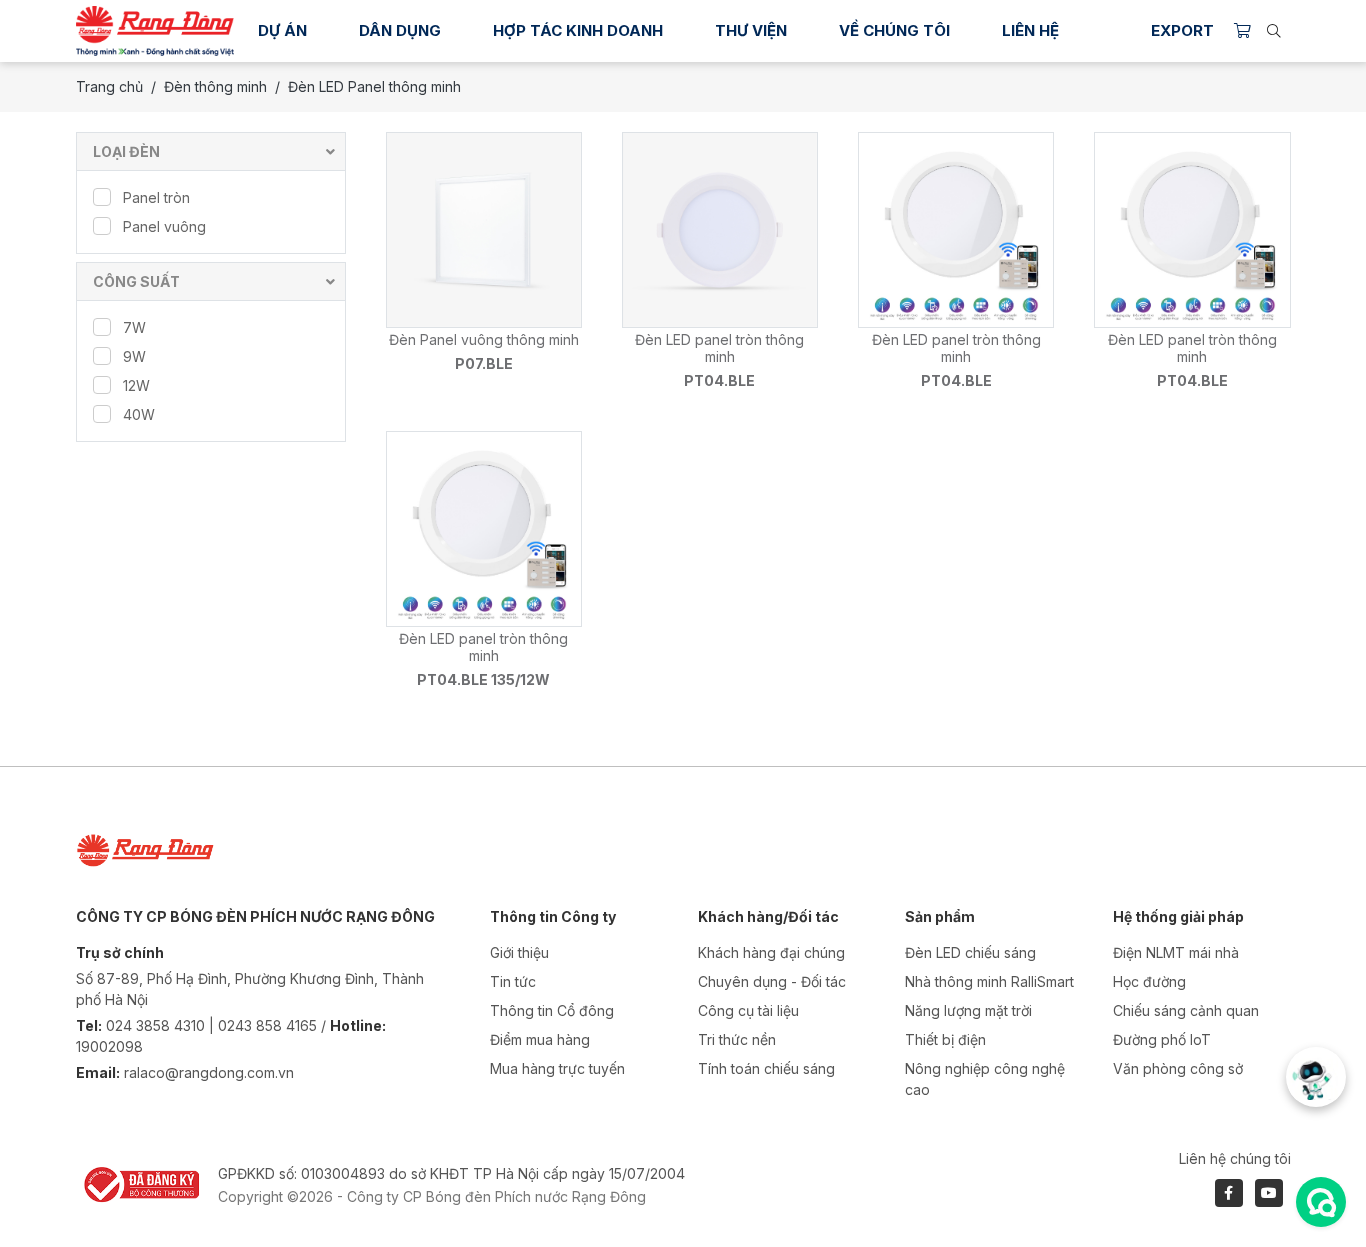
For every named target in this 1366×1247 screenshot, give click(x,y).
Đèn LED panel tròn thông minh (719, 348)
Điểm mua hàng (540, 1039)
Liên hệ (1030, 30)
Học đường (1149, 981)
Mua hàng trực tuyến (557, 1068)
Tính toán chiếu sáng (766, 1068)
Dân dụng (400, 30)
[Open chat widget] (1321, 1202)
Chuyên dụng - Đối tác (772, 981)
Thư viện (751, 30)
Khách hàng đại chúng (771, 952)
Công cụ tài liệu (748, 1010)
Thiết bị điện (945, 1039)
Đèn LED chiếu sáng (970, 952)
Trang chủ (109, 86)
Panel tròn (156, 197)
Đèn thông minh (215, 86)
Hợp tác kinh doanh (578, 30)
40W (139, 414)
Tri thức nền (737, 1039)
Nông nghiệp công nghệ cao (985, 1079)
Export (1182, 30)
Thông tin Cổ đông (552, 1010)
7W (134, 327)
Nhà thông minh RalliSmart (989, 981)
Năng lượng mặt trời (968, 1010)
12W (136, 385)
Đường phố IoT (1162, 1039)
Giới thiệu (519, 952)
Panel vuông (164, 226)
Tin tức (513, 981)
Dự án (282, 30)
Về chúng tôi (894, 30)
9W (134, 356)
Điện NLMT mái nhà (1176, 952)
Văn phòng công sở (1178, 1068)
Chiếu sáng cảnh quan (1186, 1010)
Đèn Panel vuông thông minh (484, 339)
